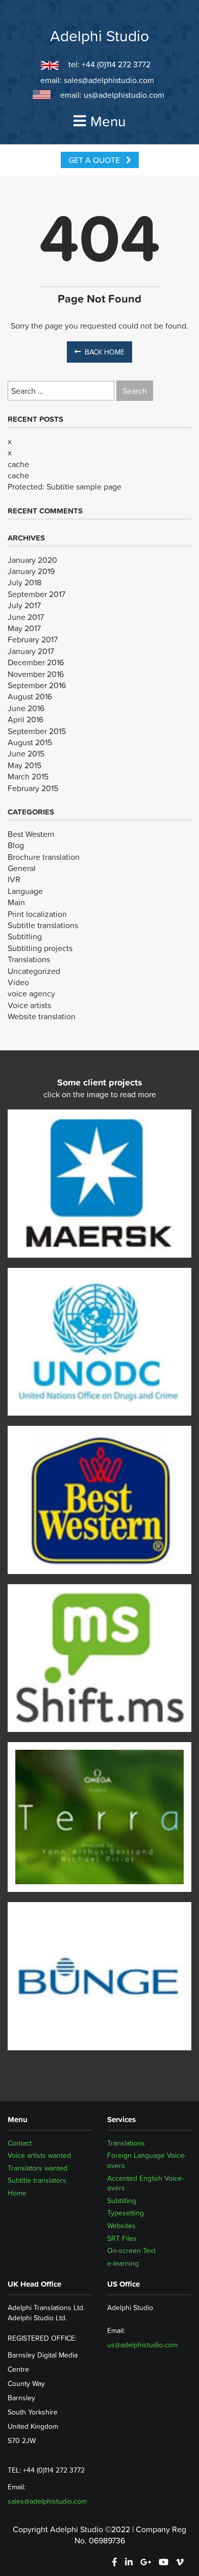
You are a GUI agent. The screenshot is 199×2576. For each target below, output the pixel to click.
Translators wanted (38, 2168)
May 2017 (24, 628)
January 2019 (31, 571)
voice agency (31, 993)
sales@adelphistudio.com (109, 80)
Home (17, 2193)
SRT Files (122, 2238)
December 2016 (36, 662)
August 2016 (30, 696)
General (22, 868)
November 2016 (36, 674)
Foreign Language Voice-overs (147, 2160)
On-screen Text (131, 2250)
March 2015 (28, 776)
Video (18, 982)
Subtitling (25, 936)
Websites (121, 2226)
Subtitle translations (43, 925)
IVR (14, 879)
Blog (16, 845)
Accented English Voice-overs (145, 2183)
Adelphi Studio (99, 36)
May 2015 (24, 765)
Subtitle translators (37, 2181)
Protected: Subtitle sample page (65, 486)
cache (18, 464)
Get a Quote (95, 160)
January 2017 (31, 651)
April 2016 (26, 719)
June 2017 (26, 617)
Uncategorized (34, 971)
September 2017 (36, 594)
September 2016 (37, 685)
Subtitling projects (40, 948)
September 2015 (37, 731)
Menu (108, 121)
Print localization (37, 914)
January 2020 (32, 560)
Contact (20, 2143)
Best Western (31, 834)
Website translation (42, 1016)
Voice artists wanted (39, 2155)
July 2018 (24, 582)
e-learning (123, 2263)
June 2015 (26, 753)
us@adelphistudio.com (124, 95)
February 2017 (33, 639)
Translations (29, 959)
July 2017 (24, 605)
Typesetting (126, 2213)
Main (16, 902)
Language (25, 891)
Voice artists (29, 1005)
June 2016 (26, 708)
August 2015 (30, 742)
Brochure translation (44, 857)
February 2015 (33, 788)
